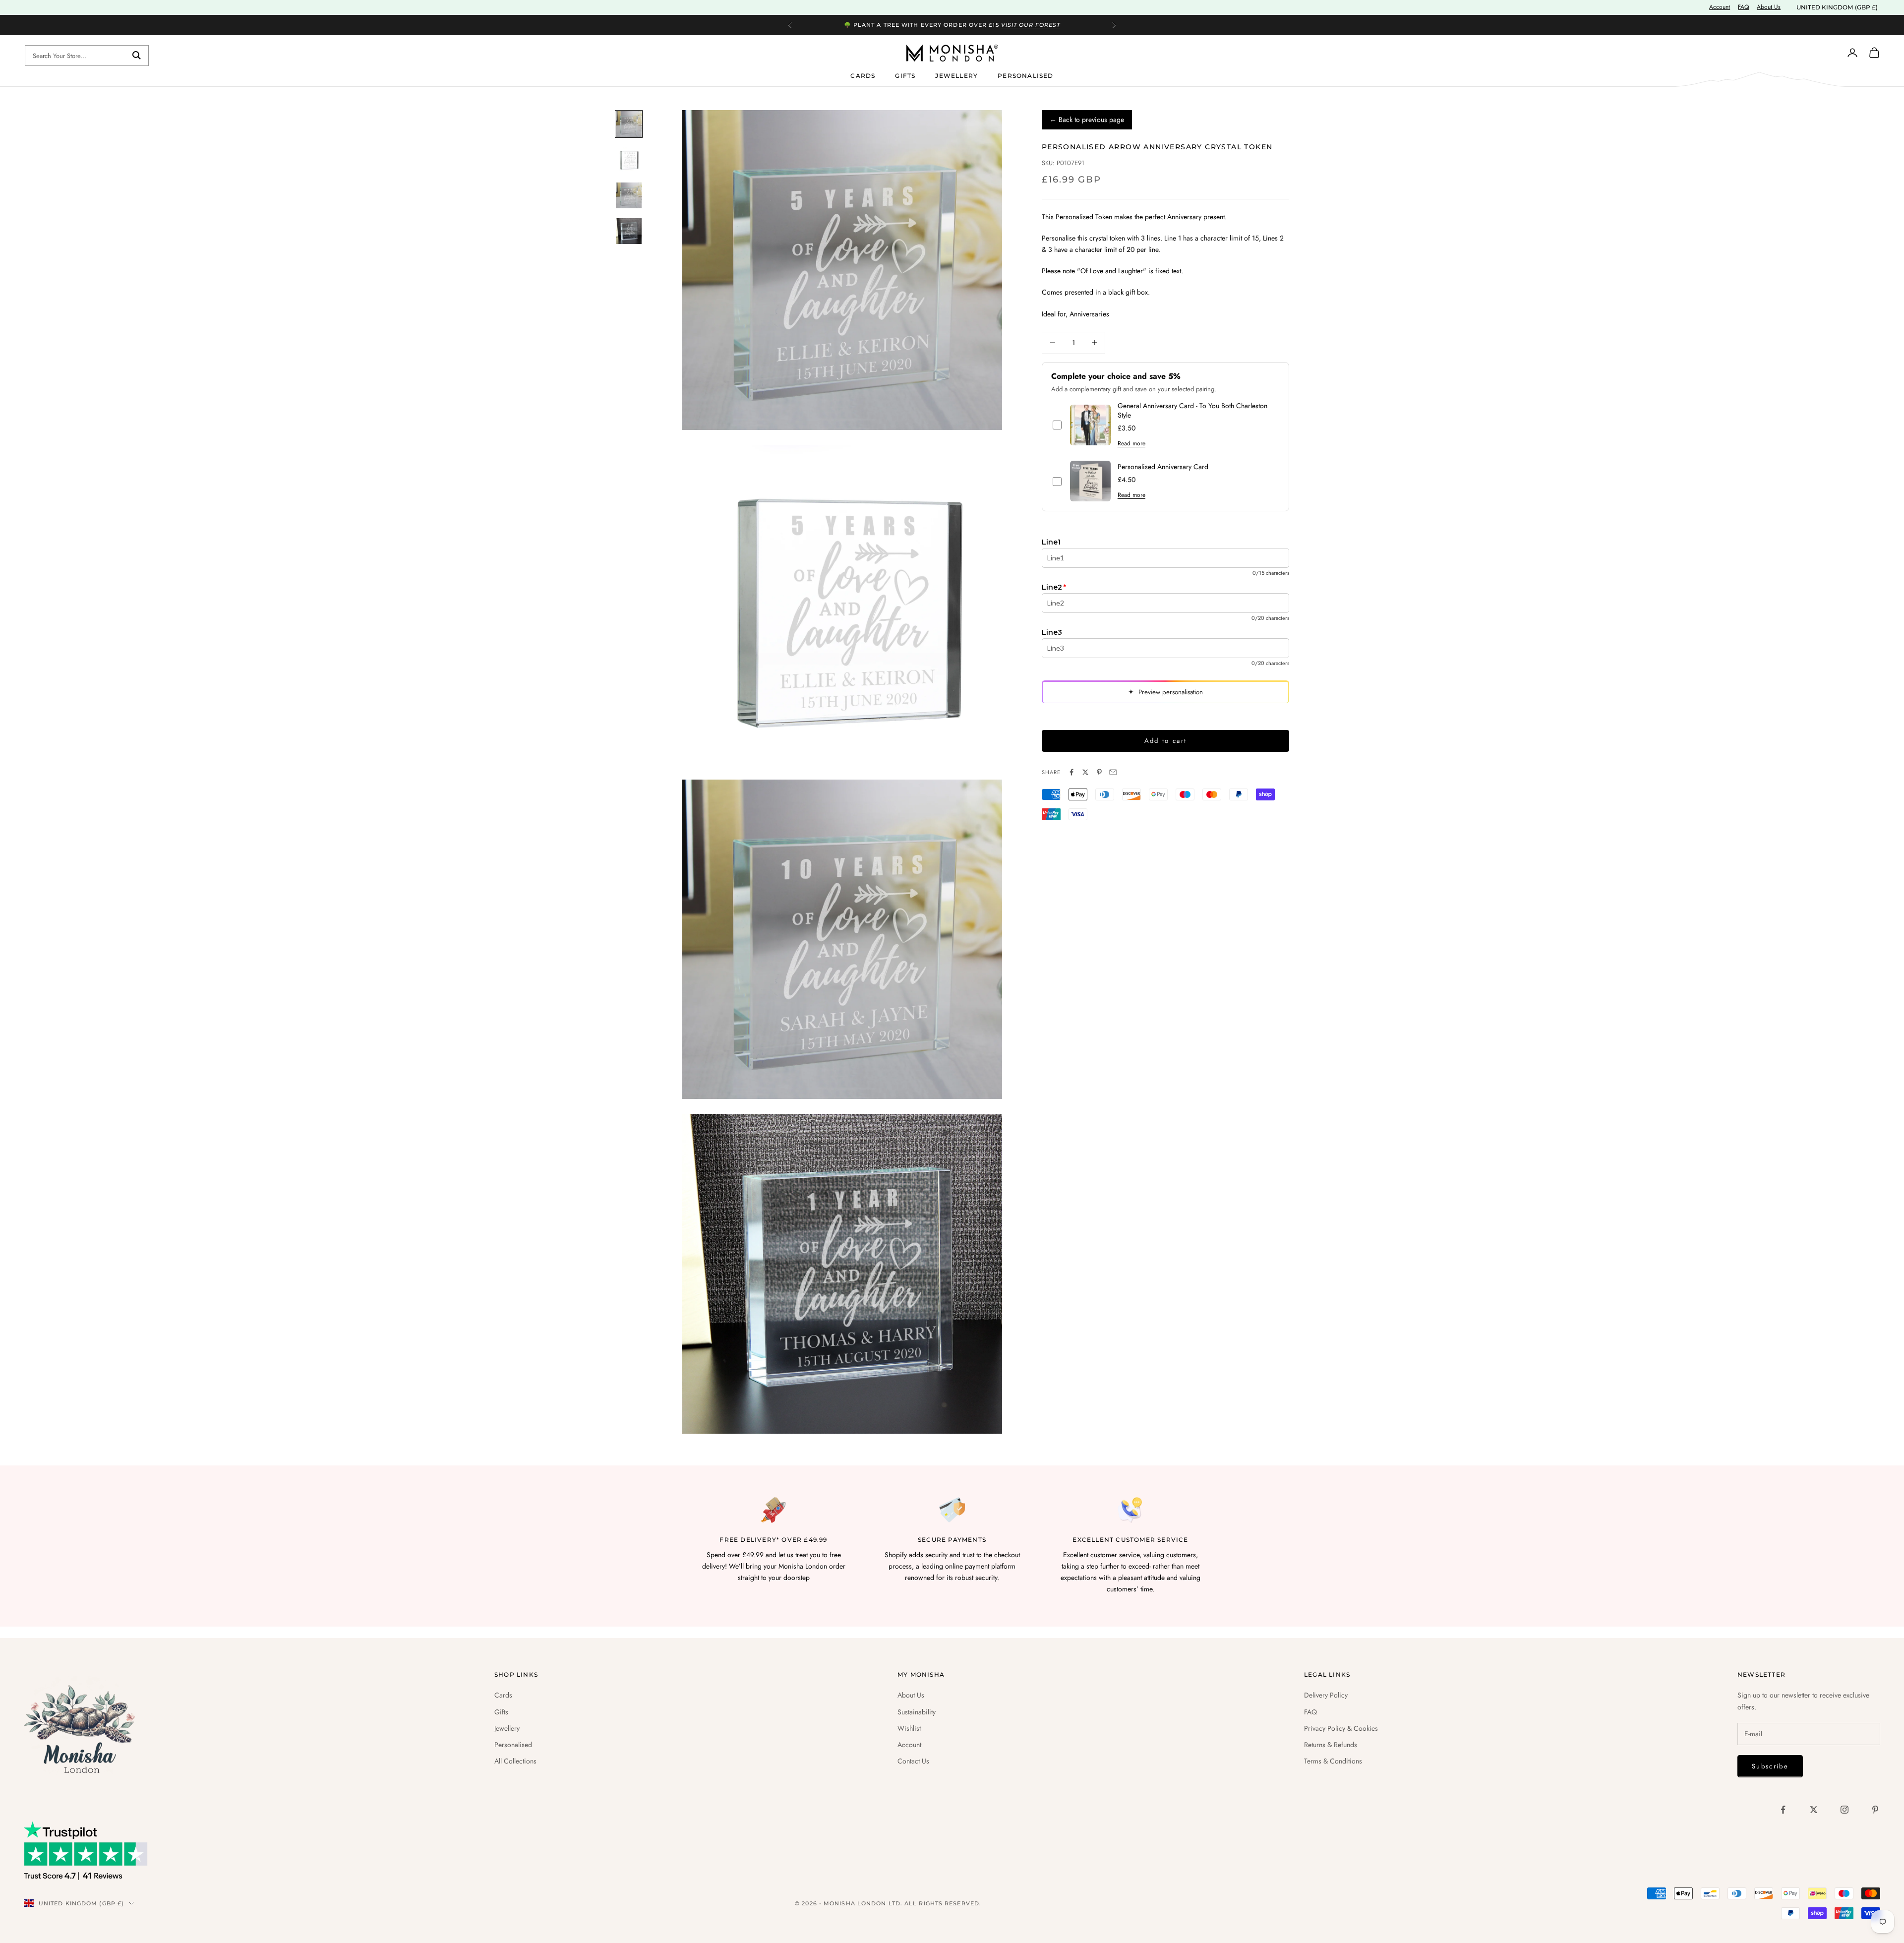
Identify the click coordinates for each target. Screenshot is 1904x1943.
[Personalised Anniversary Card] (1090, 481)
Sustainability (917, 1712)
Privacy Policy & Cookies (1341, 1728)
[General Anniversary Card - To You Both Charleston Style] (1090, 425)
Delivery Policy (1326, 1695)
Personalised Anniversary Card (1163, 467)
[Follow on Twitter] (1814, 1810)
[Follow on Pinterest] (1875, 1810)
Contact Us (913, 1761)
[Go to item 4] (629, 231)
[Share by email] (1113, 772)
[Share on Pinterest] (1099, 772)
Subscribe (1770, 1766)
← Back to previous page (1087, 120)
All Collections (515, 1761)
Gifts (905, 75)
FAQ (1743, 7)
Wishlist (909, 1728)
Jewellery (956, 75)
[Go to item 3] (629, 195)
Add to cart (1166, 741)
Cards (863, 75)
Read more (1131, 443)
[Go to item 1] (629, 124)
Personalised (1025, 75)
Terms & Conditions (1333, 1761)
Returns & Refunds (1331, 1745)
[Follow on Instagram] (1844, 1810)
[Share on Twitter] (1085, 772)
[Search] (137, 56)
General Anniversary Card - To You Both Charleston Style (1192, 411)
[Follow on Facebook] (1783, 1810)
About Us (1769, 7)
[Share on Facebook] (1071, 772)
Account (1720, 7)
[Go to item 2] (629, 160)
